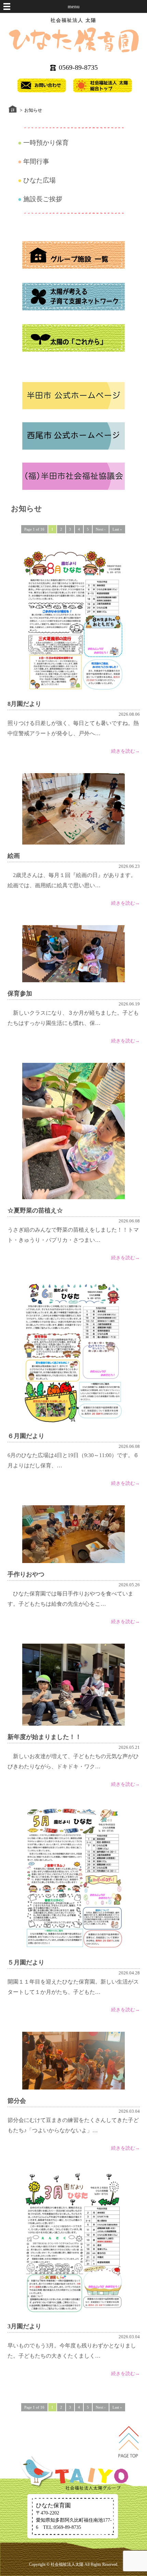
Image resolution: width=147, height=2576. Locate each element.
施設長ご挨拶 (43, 199)
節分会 (17, 2101)
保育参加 (20, 994)
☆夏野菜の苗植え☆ (35, 1210)
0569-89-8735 (78, 67)
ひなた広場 (39, 180)
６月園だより (26, 1436)
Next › (101, 529)
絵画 (14, 856)
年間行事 (36, 161)
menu (74, 6)
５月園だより (26, 1962)
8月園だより (24, 704)
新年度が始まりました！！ (44, 1737)
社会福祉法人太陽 (67, 2564)
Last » (117, 529)
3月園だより (24, 2326)
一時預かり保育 (46, 143)
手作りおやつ (26, 1574)
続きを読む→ (125, 751)
